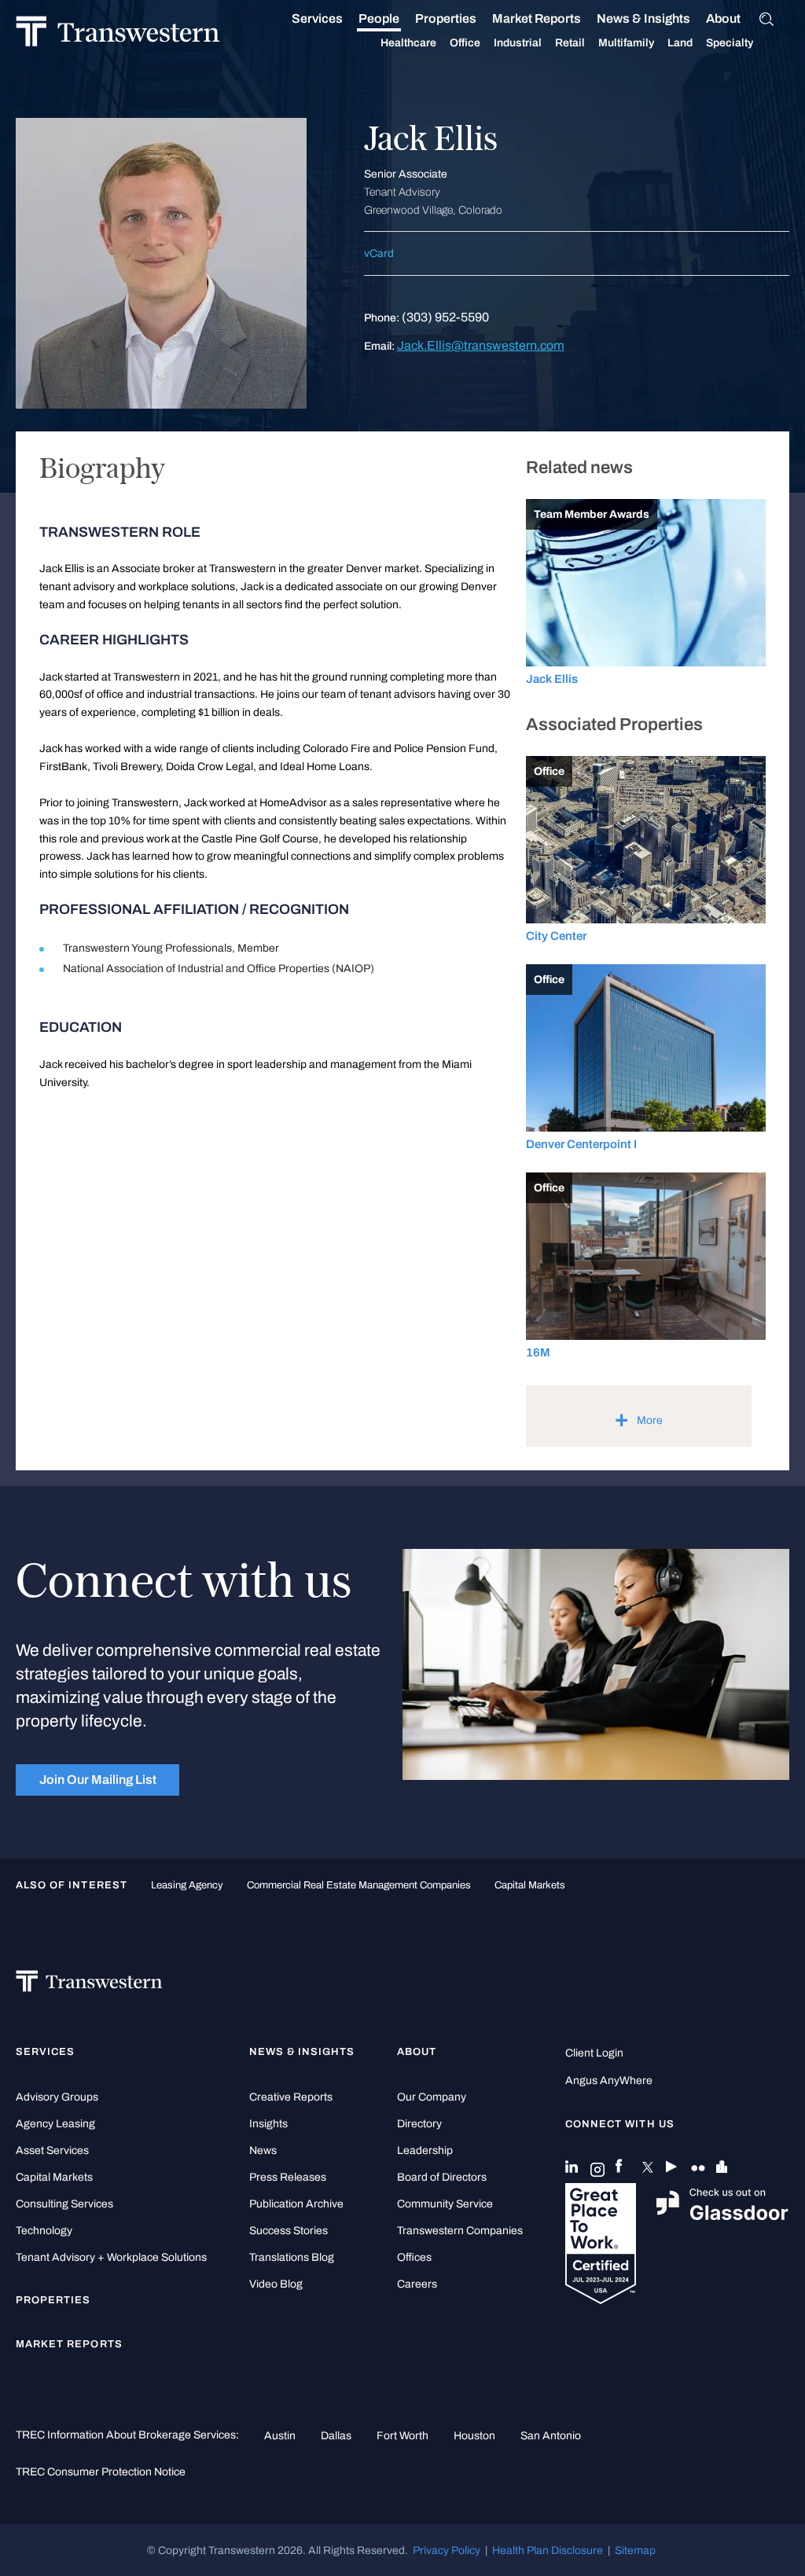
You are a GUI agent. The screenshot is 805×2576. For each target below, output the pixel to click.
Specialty (730, 43)
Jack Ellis (552, 679)
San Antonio (551, 2435)
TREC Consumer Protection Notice (101, 2471)
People (379, 18)
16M (538, 1352)
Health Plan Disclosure (548, 2550)
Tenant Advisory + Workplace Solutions (111, 2257)
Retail (570, 43)
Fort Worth (402, 2435)
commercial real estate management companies (359, 1885)
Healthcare (408, 43)
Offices (414, 2257)
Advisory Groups (57, 2097)
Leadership (425, 2150)
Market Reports (537, 18)
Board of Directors (442, 2177)
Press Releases (288, 2177)
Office (465, 43)
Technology (44, 2231)
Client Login (594, 2053)
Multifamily (626, 43)
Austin (280, 2435)
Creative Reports (291, 2097)
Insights (268, 2124)
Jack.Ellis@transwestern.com (481, 345)
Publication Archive (296, 2204)
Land (680, 43)
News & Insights (643, 18)
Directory (419, 2124)
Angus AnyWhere (609, 2081)
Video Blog (276, 2284)
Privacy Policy (447, 2550)
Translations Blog (292, 2257)
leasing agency (187, 1885)
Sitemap (635, 2550)
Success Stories (289, 2231)
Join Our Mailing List (98, 1780)
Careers (417, 2284)
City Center (556, 936)
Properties (446, 18)
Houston (474, 2435)
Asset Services (52, 2150)
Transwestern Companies (460, 2231)
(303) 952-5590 (445, 317)
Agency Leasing (55, 2124)
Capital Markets (530, 1885)
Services (317, 18)
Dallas (336, 2435)
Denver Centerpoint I (581, 1144)
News (263, 2150)
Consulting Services (64, 2204)
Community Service (445, 2204)
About (723, 18)
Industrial (518, 43)
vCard (379, 253)
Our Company (432, 2097)
